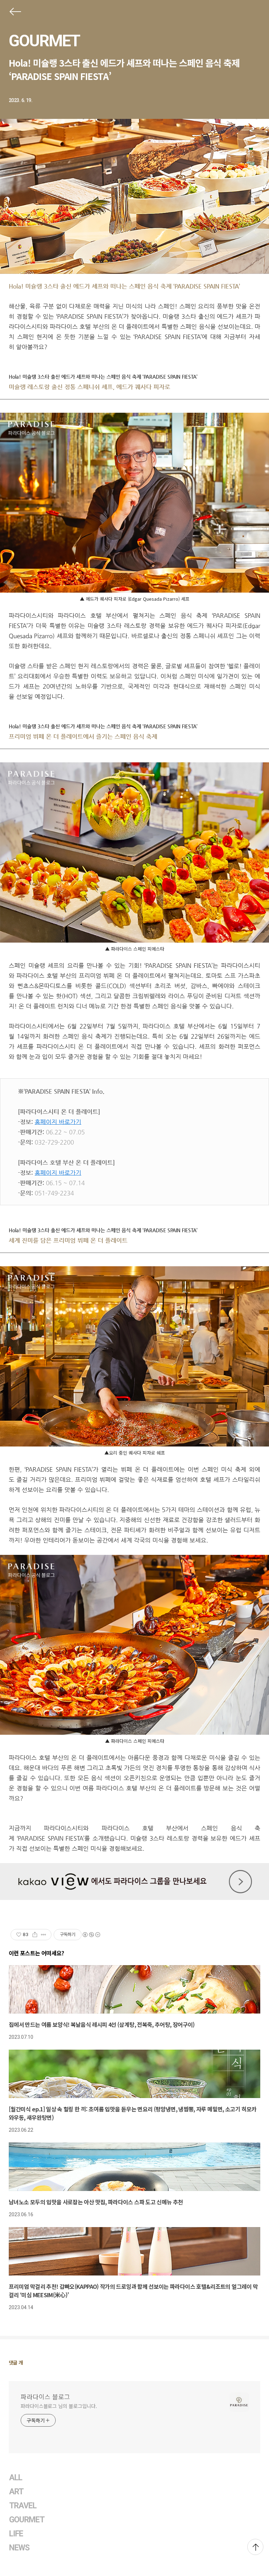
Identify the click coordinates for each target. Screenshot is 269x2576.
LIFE (16, 2534)
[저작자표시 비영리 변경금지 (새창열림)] (91, 1935)
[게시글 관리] (44, 1935)
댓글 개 (16, 2362)
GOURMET (44, 41)
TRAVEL (23, 2506)
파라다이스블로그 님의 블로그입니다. (59, 2406)
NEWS (19, 2548)
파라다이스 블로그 (45, 2396)
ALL (16, 2478)
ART (16, 2492)
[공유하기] (35, 1935)
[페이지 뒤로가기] (15, 13)
